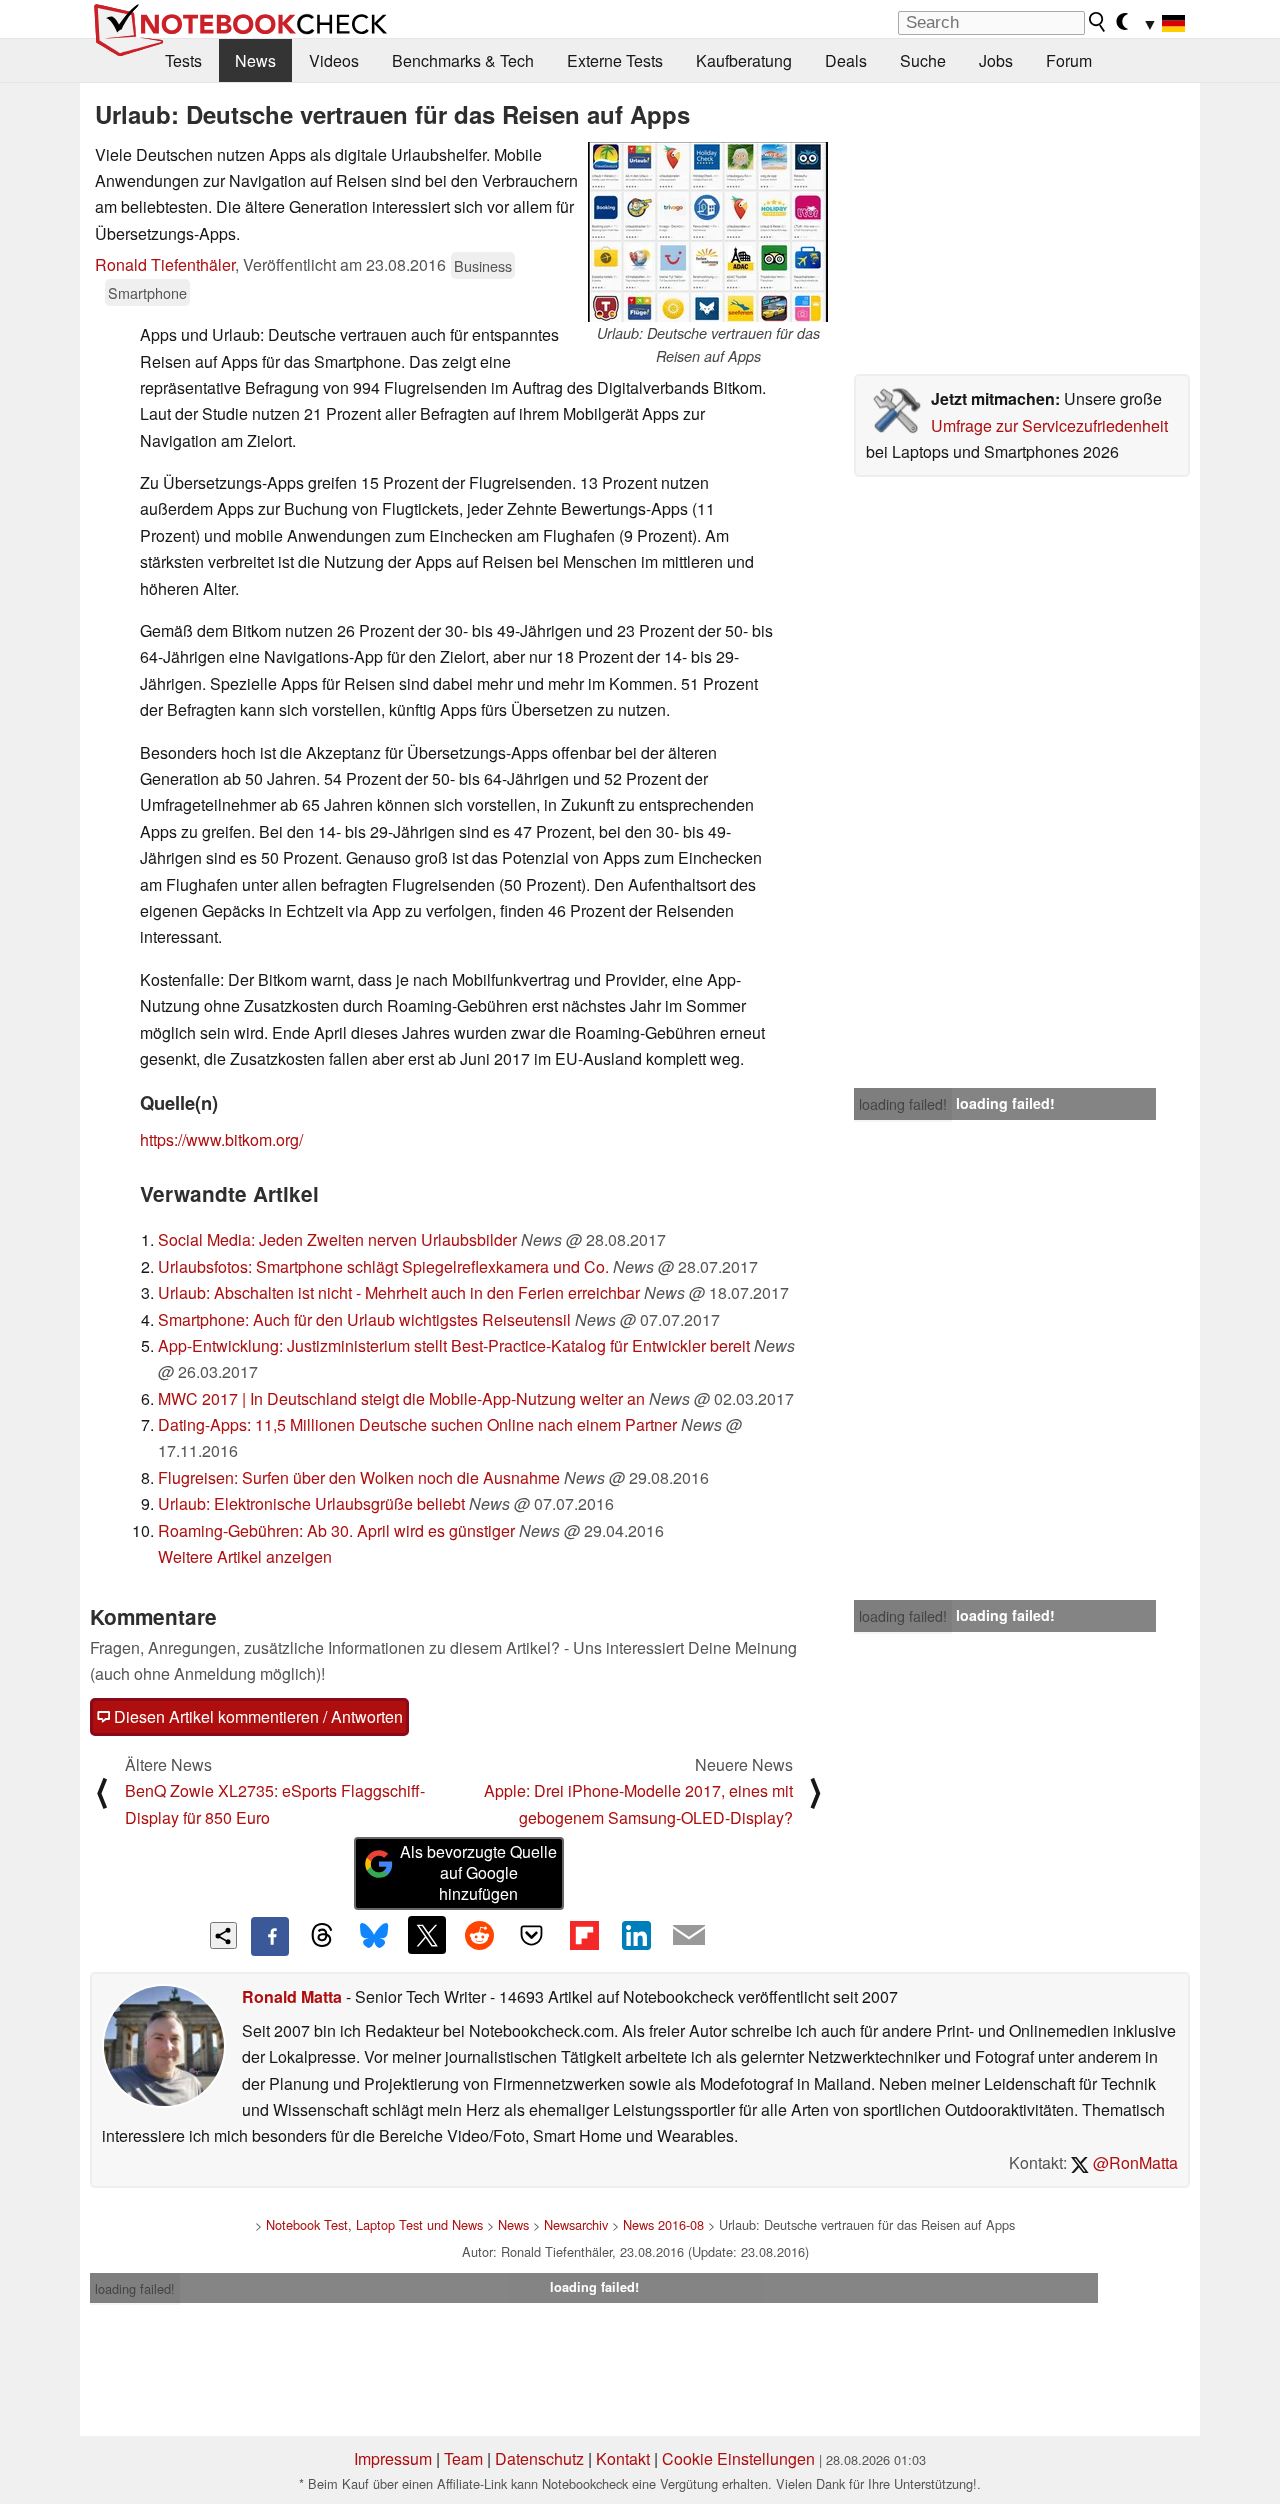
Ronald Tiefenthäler (165, 264)
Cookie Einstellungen (738, 2458)
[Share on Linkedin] (636, 1935)
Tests (183, 60)
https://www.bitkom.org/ (221, 1139)
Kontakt (623, 2458)
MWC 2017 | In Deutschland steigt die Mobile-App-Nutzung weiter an (401, 1398)
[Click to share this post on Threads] (322, 1936)
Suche (923, 60)
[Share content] (223, 1935)
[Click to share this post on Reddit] (479, 1935)
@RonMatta (1133, 2162)
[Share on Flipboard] (584, 1935)
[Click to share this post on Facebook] (270, 1936)
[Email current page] (689, 1936)
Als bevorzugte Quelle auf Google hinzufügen (478, 1872)
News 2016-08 (663, 2224)
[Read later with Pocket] (532, 1935)
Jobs (996, 60)
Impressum (393, 2458)
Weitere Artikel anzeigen (245, 1556)
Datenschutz (539, 2458)
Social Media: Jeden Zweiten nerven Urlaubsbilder (337, 1239)
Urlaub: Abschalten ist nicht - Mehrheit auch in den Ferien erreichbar (399, 1292)
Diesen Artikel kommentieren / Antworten (256, 1716)
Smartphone (147, 292)
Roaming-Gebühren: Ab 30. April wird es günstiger (336, 1530)
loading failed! (903, 1104)
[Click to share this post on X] (427, 1935)
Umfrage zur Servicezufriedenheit (1049, 425)
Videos (334, 60)
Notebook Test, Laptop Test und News (374, 2224)
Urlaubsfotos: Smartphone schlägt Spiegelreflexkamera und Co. (383, 1266)
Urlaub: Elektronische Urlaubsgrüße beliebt (311, 1503)
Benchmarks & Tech (463, 60)
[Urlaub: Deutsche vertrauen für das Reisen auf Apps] (708, 232)
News (255, 60)
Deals (846, 60)
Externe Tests (615, 60)
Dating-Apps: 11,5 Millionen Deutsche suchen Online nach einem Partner (417, 1424)
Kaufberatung (744, 60)
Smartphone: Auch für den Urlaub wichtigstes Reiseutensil (364, 1319)
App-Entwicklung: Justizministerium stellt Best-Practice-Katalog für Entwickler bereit (454, 1345)
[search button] (1098, 22)
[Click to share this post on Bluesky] (374, 1936)
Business (483, 265)
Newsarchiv (576, 2224)
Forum (1069, 60)
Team (463, 2458)
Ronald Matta (292, 1996)
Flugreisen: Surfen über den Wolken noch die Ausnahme (359, 1477)
